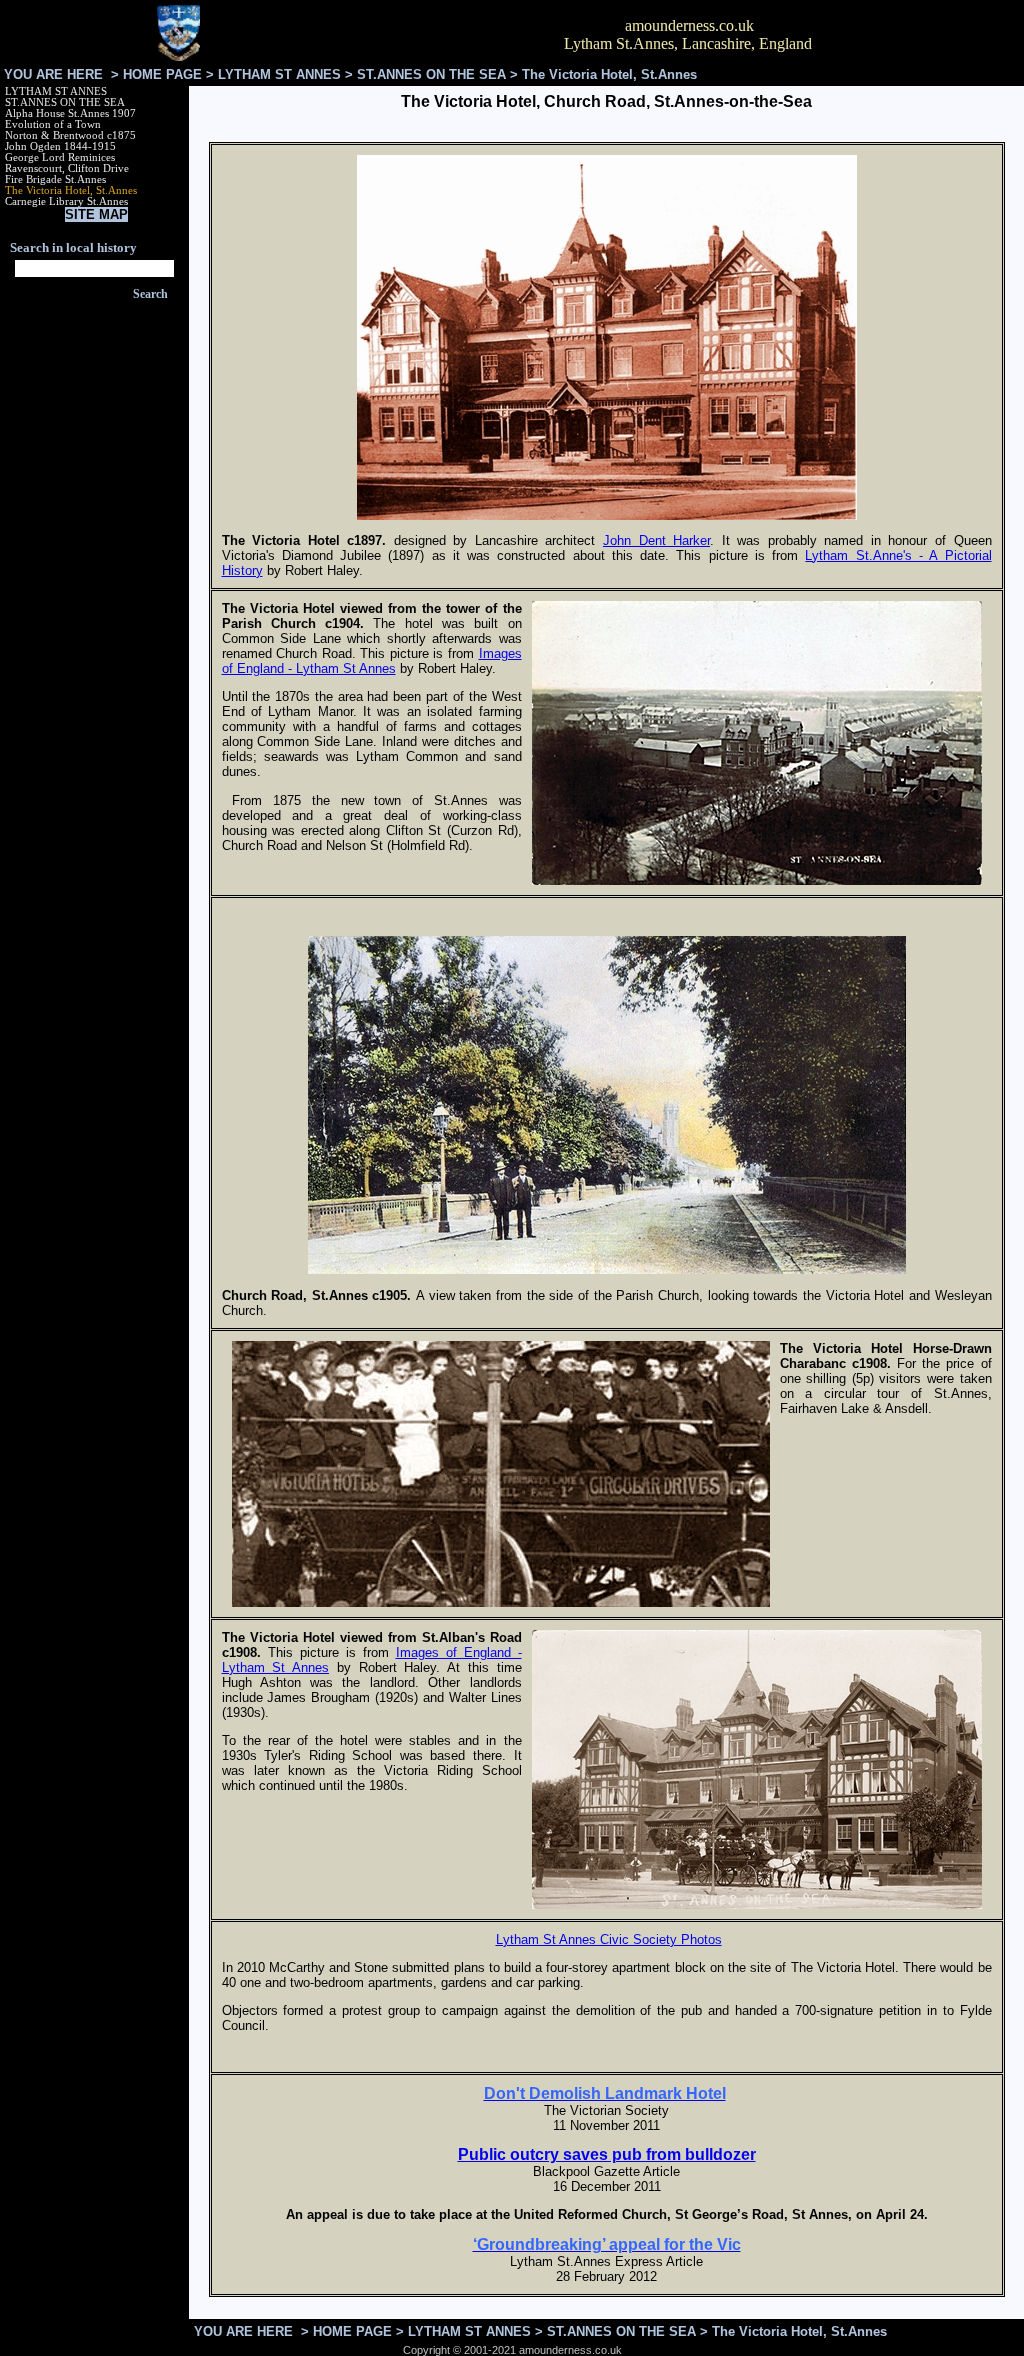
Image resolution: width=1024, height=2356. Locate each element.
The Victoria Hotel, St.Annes (71, 190)
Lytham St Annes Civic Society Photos (609, 1939)
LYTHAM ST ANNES (279, 74)
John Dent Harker (656, 540)
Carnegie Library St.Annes (66, 201)
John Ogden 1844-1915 (60, 146)
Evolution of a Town (53, 124)
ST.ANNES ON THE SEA (431, 74)
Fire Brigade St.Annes (55, 179)
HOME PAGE (162, 74)
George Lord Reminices (60, 157)
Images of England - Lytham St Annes (372, 661)
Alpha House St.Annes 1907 (70, 113)
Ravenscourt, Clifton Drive (67, 168)
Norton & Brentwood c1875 (70, 135)
